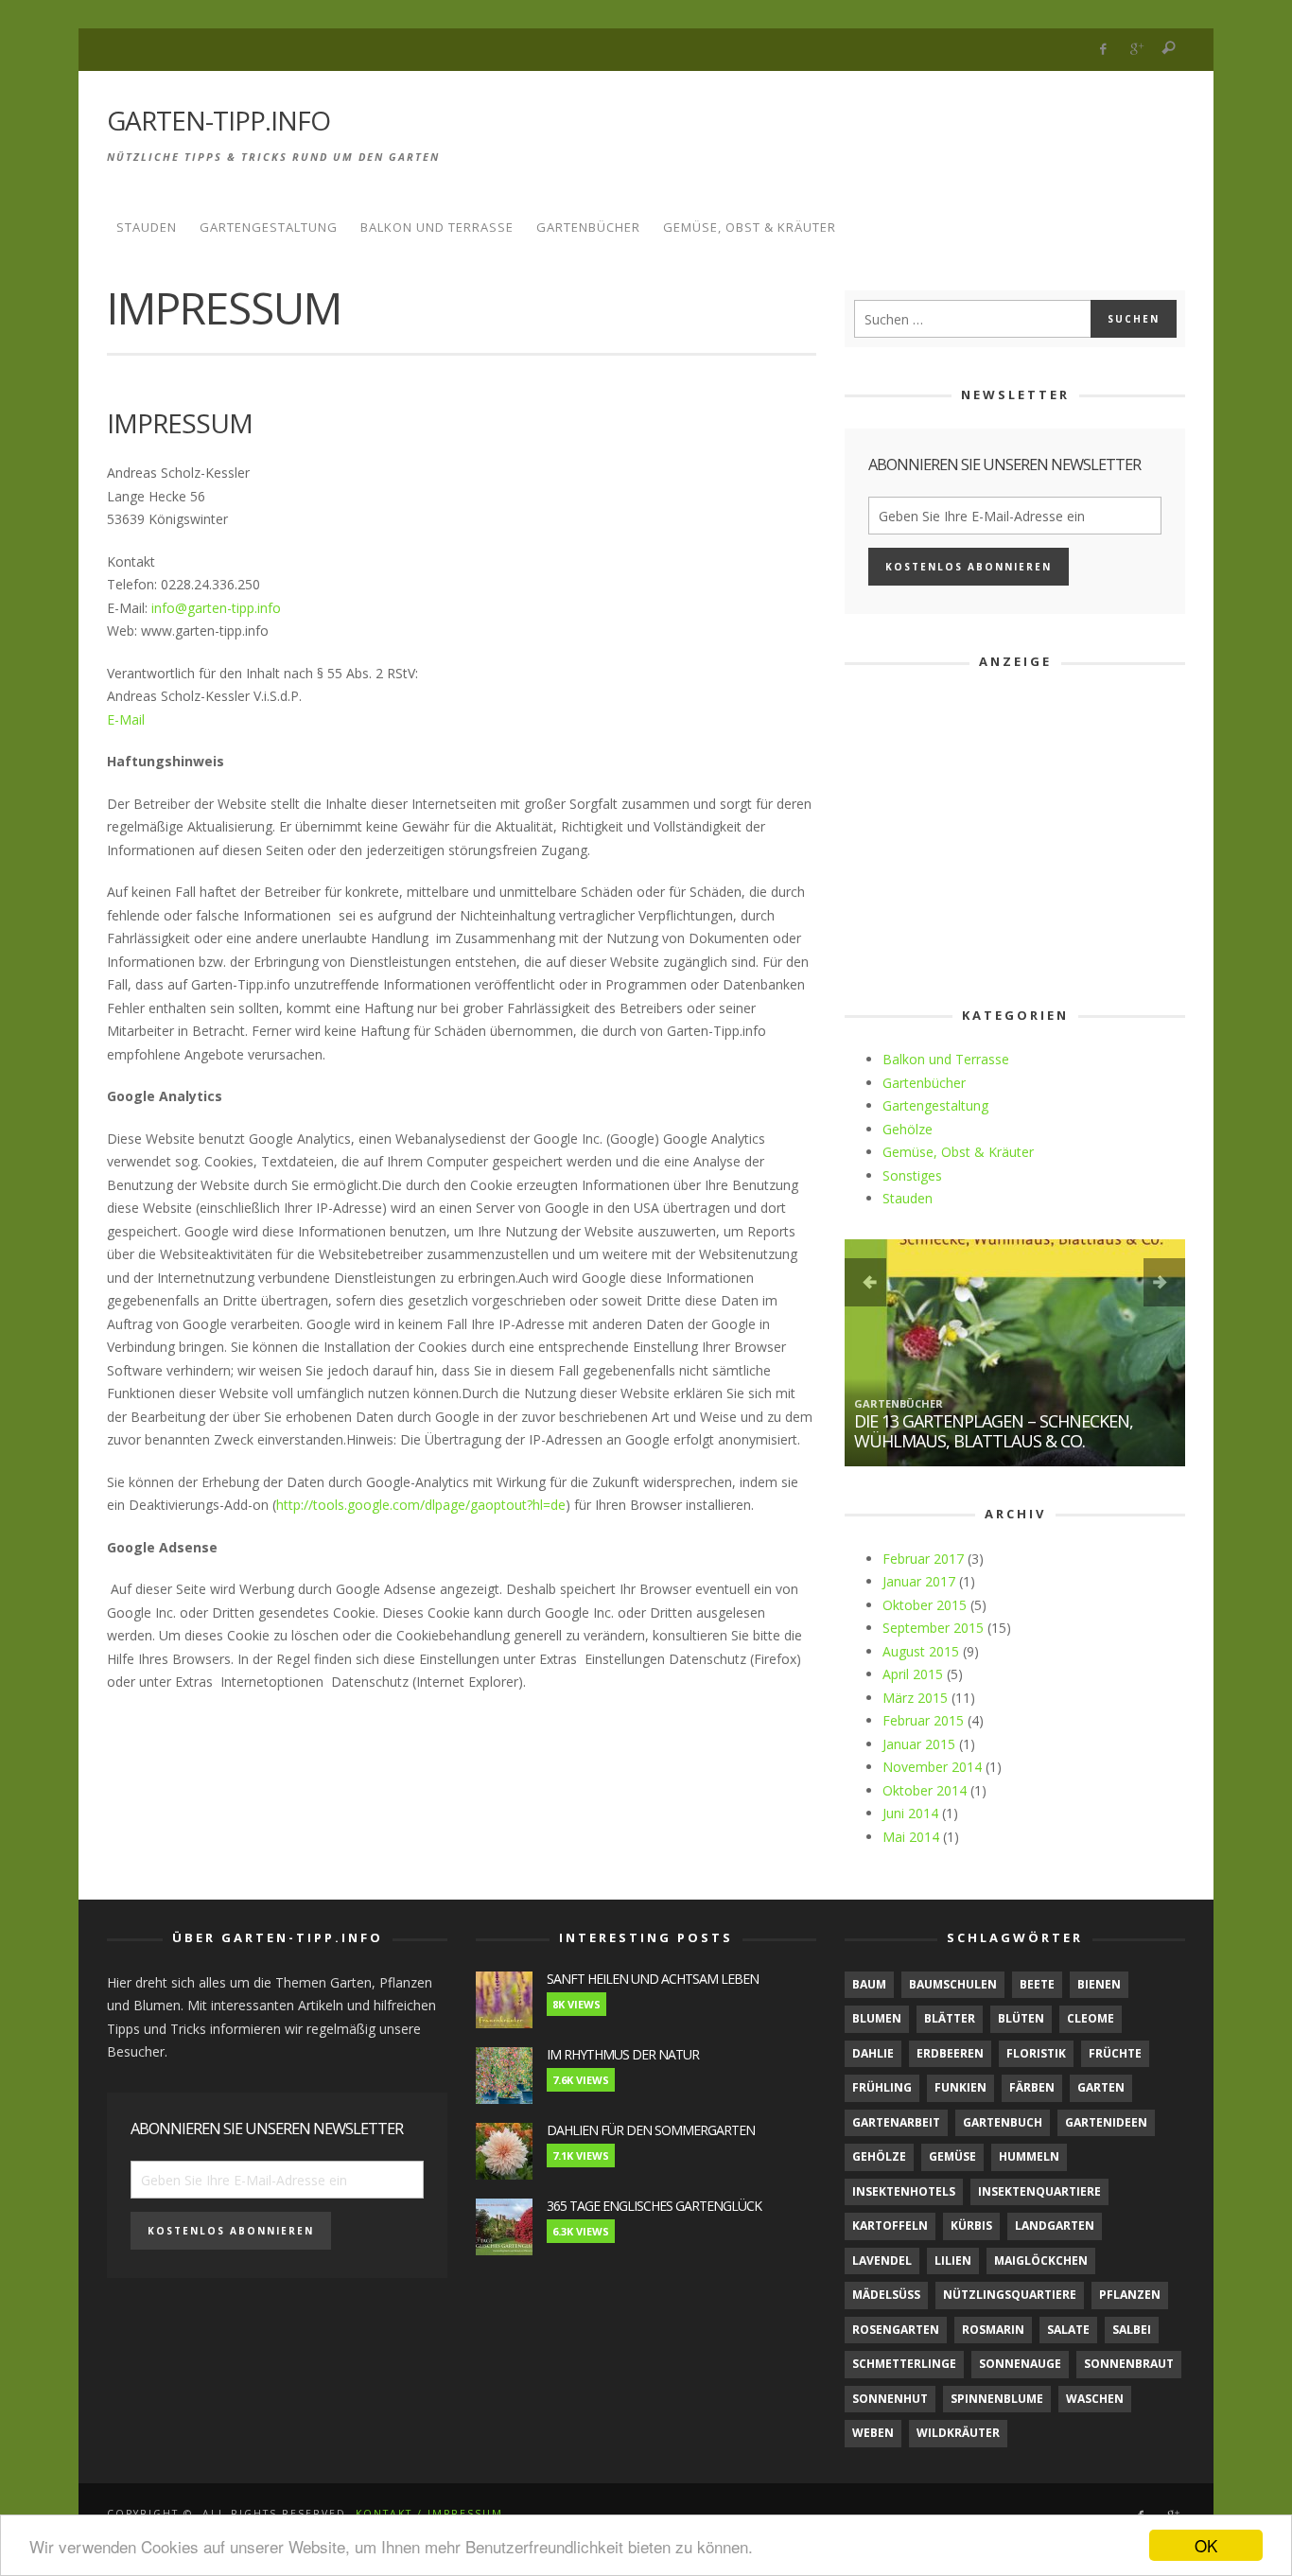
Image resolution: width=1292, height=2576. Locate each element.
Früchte (1115, 2053)
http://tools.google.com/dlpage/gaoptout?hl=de (421, 1505)
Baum (869, 1984)
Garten (1101, 2087)
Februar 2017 (923, 1559)
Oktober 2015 (925, 1605)
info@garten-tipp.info (214, 608)
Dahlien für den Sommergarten (651, 2130)
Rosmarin (993, 2330)
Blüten (1021, 2018)
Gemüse (952, 2156)
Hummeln (1029, 2156)
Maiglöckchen (1041, 2261)
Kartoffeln (890, 2226)
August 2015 (921, 1651)
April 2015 (913, 1674)
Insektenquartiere (1039, 2191)
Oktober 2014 (925, 1790)
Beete (1037, 1984)
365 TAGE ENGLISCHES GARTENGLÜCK (654, 2206)
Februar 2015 (923, 1720)
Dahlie (873, 2053)
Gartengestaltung (935, 1105)
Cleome (1091, 2018)
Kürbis (971, 2226)
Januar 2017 (919, 1581)
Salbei (1132, 2330)
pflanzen (1130, 2295)
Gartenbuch (1003, 2122)
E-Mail (126, 719)
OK (1206, 2545)
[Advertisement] (841, 131)
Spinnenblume (997, 2399)
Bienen (1099, 1984)
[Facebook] (1103, 50)
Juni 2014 (910, 1813)
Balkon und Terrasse (946, 1059)
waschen (1095, 2399)
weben (873, 2433)
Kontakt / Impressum (429, 2514)
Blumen (877, 2018)
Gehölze (908, 1129)
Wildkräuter (958, 2433)
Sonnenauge (1020, 2364)
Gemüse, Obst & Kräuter (958, 1152)
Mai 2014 (911, 1837)
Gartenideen (1106, 2122)
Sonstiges (912, 1175)
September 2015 (933, 1628)
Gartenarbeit (896, 2122)
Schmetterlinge (904, 2364)
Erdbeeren (950, 2053)
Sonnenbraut (1129, 2364)
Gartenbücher (924, 1083)
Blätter (950, 2018)
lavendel (882, 2261)
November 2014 (932, 1767)
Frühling (882, 2087)
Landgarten (1055, 2226)
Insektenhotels (904, 2191)
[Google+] (1136, 50)
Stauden (908, 1198)
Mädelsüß (886, 2295)
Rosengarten (896, 2330)
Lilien (953, 2261)
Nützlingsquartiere (1010, 2295)
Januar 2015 (919, 1744)
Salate (1068, 2330)
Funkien (960, 2087)
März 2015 (915, 1698)
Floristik (1036, 2053)
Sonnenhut (890, 2399)
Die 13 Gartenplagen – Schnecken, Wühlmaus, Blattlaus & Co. (994, 1431)
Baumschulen (953, 1984)
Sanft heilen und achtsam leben (653, 1979)
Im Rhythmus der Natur (623, 2054)
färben (1032, 2087)
